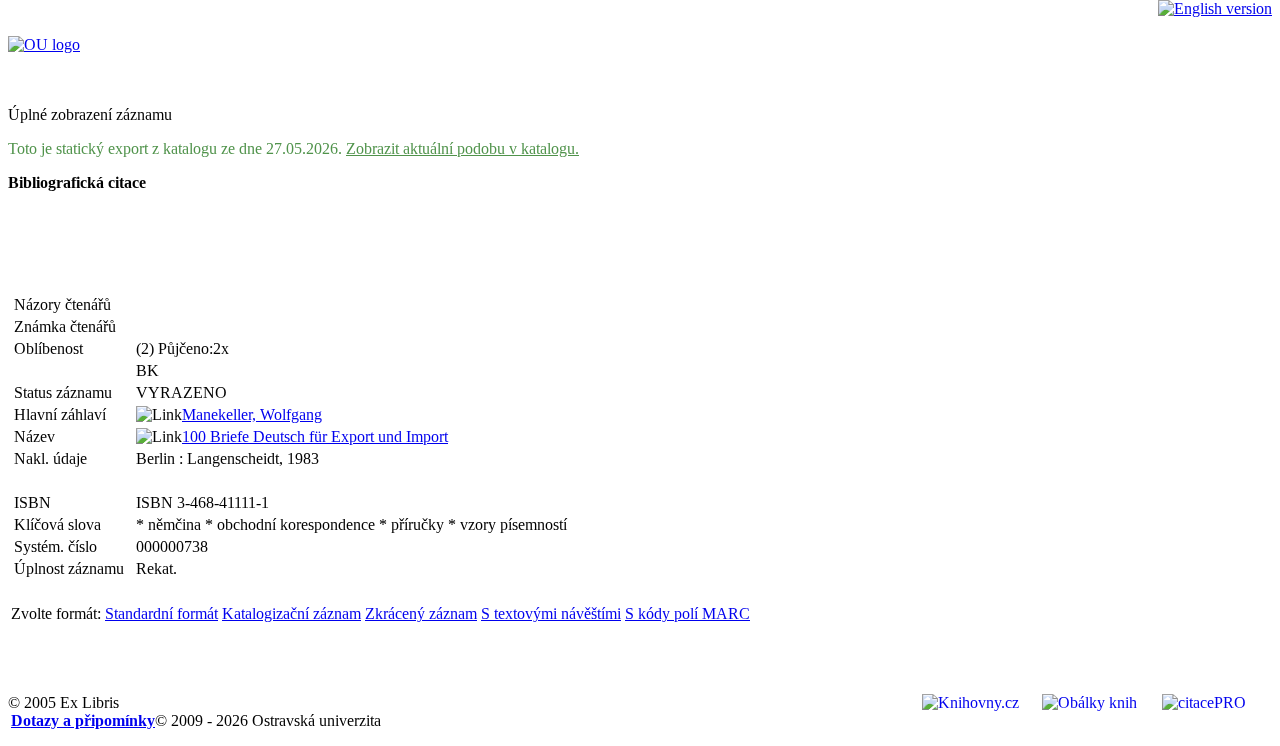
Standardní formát (161, 613)
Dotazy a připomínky (83, 720)
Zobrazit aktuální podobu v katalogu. (462, 148)
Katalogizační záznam (291, 613)
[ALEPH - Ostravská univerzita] (44, 44)
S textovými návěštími (551, 613)
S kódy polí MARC (687, 613)
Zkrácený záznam (421, 613)
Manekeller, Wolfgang (252, 414)
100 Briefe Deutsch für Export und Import (315, 436)
